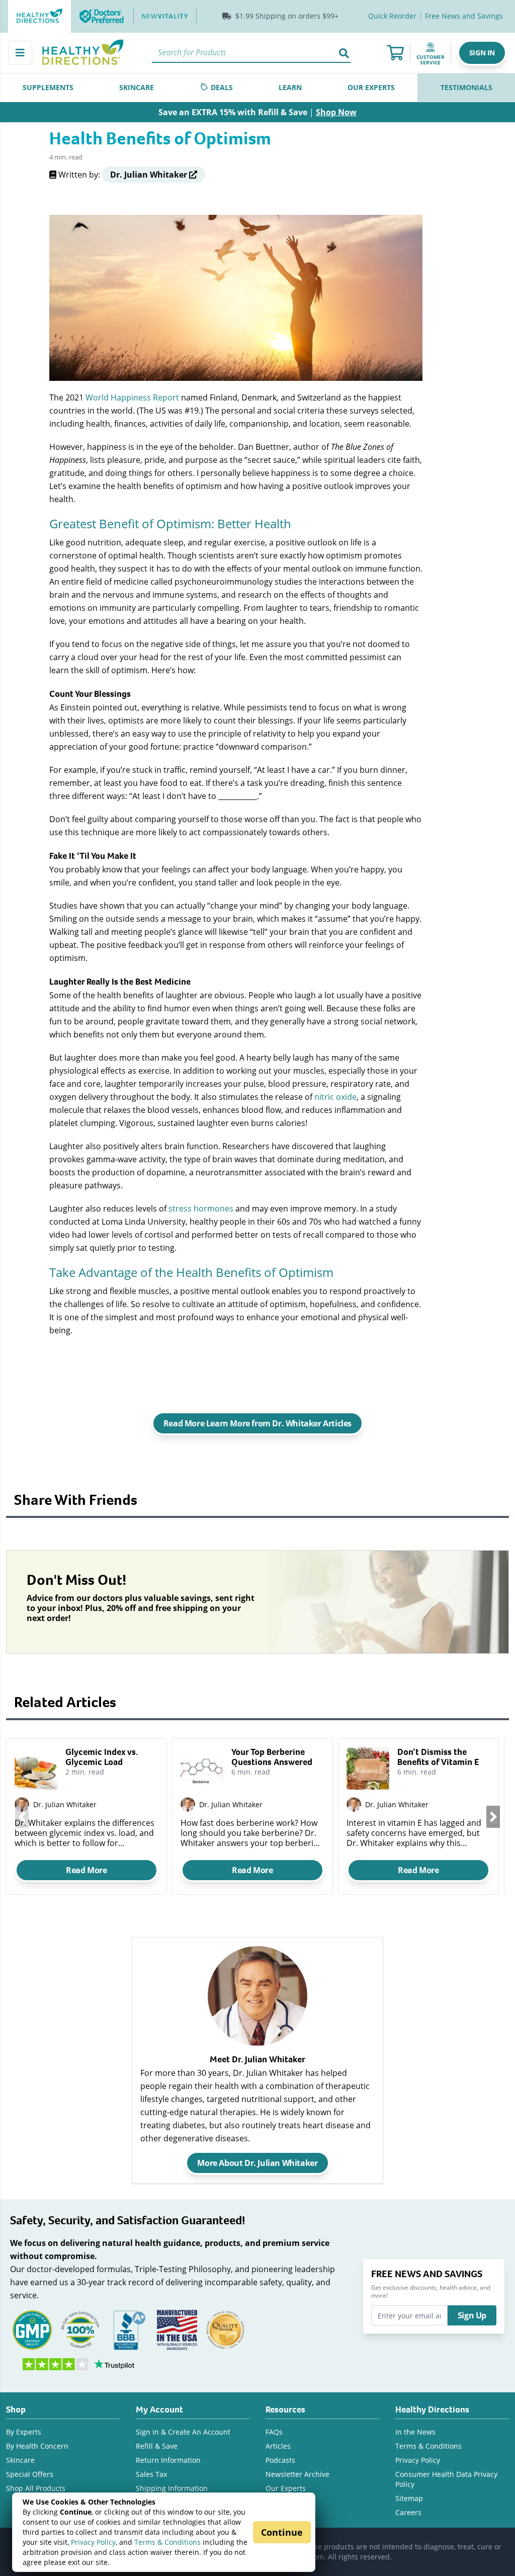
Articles (278, 2446)
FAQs (274, 2432)
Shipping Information (172, 2488)
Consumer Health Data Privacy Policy (446, 2479)
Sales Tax (151, 2474)
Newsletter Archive (297, 2474)
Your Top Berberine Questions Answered (272, 1757)
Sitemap (409, 2498)
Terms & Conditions (167, 2542)
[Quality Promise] (225, 2329)
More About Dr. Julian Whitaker (257, 2163)
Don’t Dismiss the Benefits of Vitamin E (438, 1757)
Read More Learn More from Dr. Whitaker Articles (257, 1423)
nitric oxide (335, 1097)
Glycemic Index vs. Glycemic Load (102, 1757)
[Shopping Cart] (395, 53)
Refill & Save (157, 2446)
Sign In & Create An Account (183, 2432)
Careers (408, 2512)
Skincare (20, 2460)
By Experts (24, 2432)
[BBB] (129, 2329)
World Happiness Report (132, 397)
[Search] (345, 53)
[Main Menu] (20, 53)
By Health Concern (37, 2446)
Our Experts (286, 2488)
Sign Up (472, 2315)
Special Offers (30, 2474)
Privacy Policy (93, 2542)
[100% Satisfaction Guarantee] (80, 2329)
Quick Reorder (392, 16)
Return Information (168, 2460)
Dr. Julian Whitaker (65, 1804)
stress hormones (201, 1208)
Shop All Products (36, 2488)
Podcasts (280, 2460)
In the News (415, 2432)
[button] (482, 53)
